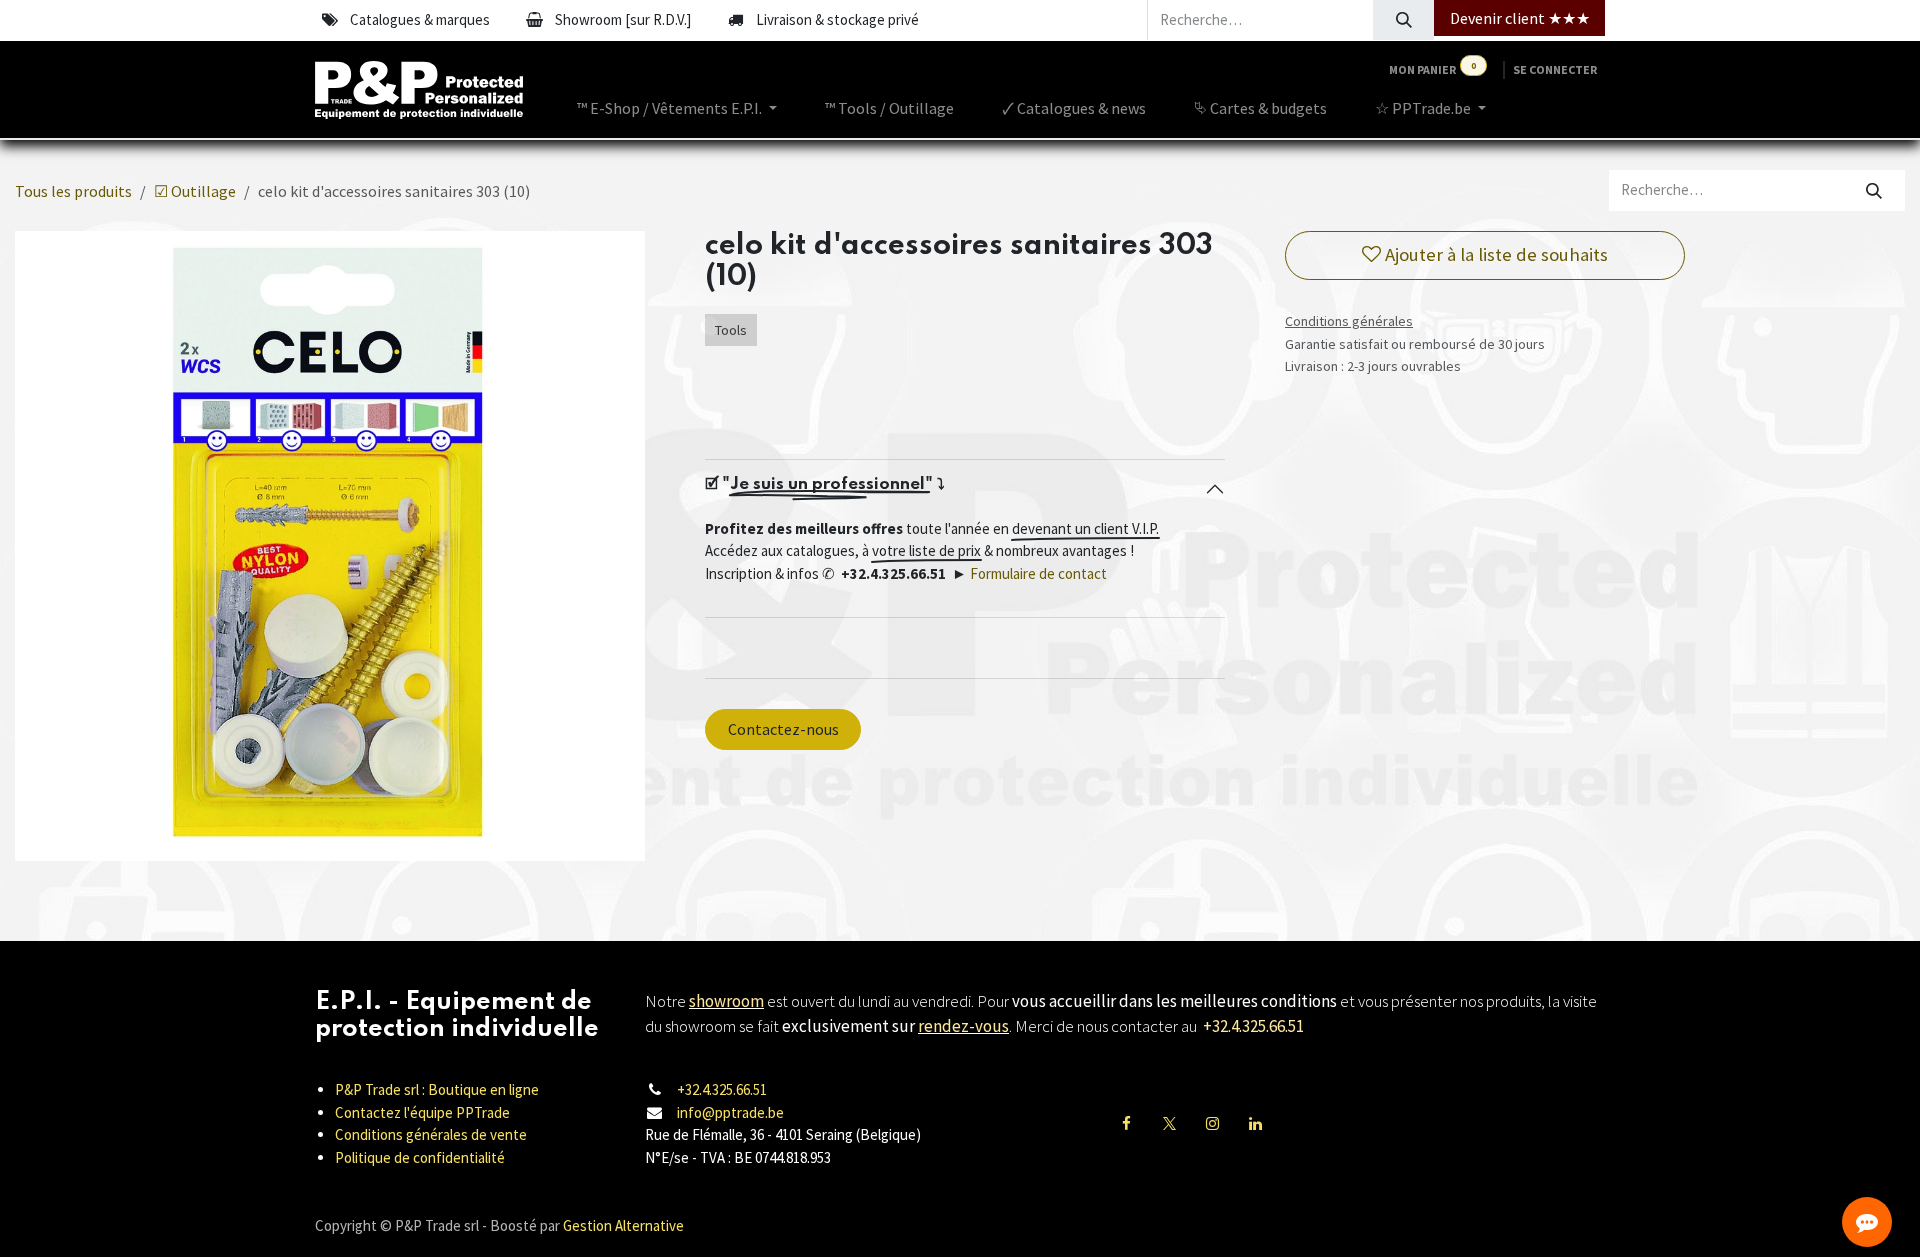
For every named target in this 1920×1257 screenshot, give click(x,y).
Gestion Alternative (623, 1225)
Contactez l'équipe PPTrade (422, 1112)
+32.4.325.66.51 (722, 1089)
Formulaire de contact (1038, 573)
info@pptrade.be (730, 1112)
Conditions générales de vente (431, 1134)
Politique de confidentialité (420, 1157)
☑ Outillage (195, 191)
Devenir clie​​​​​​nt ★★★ (1520, 18)
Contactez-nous (783, 729)
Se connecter (1555, 69)
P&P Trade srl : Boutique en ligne (437, 1089)
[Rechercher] (1403, 20)
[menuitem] (677, 108)
